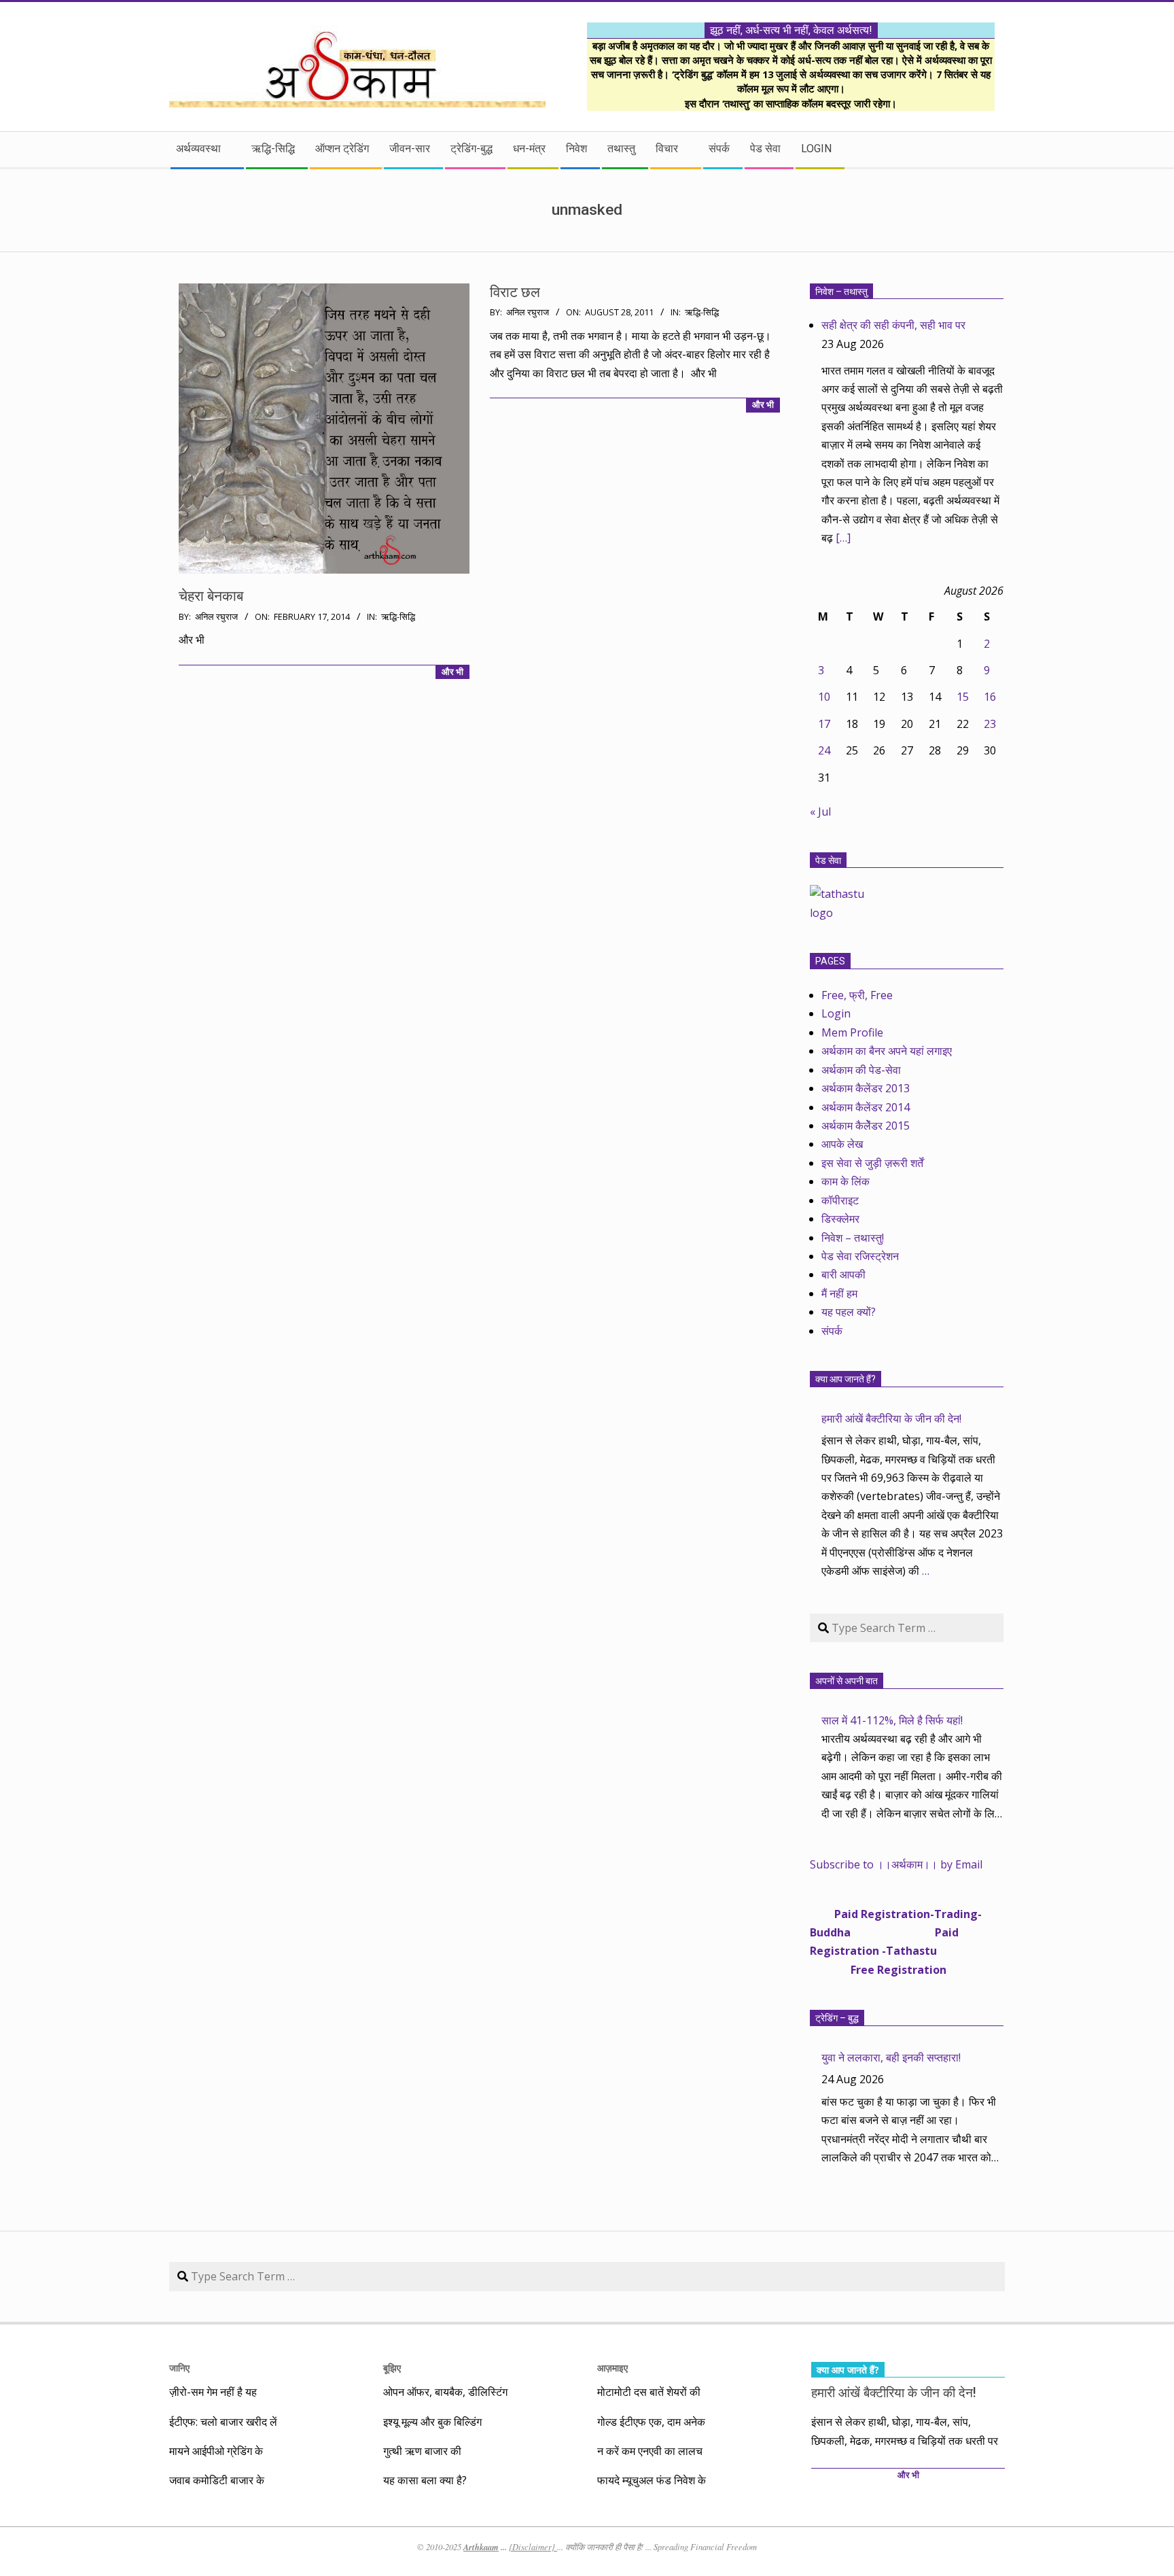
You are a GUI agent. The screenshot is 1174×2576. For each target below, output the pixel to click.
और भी (452, 672)
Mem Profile (852, 1032)
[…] (843, 538)
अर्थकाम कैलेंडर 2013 (866, 1088)
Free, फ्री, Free (857, 995)
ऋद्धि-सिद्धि (398, 617)
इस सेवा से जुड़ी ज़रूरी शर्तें (872, 1163)
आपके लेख (842, 1144)
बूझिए (392, 2368)
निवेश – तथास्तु (841, 292)
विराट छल (515, 292)
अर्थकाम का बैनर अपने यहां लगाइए (887, 1051)
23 (990, 724)
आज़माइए (612, 2368)
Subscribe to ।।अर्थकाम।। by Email (896, 1864)
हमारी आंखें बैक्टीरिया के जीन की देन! (891, 1418)
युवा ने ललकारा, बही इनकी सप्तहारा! (891, 2057)
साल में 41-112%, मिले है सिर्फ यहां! (892, 1720)
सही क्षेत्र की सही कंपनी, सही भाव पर (893, 325)
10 (824, 697)
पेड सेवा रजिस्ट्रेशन (860, 1256)
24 (824, 750)
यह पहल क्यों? (849, 1312)
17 (824, 724)
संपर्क (832, 1331)
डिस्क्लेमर (840, 1219)
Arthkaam (481, 2547)
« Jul (820, 812)
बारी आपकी (843, 1274)
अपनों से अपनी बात (847, 1681)
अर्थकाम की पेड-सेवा (861, 1070)
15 (963, 697)
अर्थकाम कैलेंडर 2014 (866, 1107)
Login (836, 1013)
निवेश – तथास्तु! (853, 1238)
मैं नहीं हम (839, 1293)
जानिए (179, 2368)
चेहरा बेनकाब (211, 596)
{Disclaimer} (533, 2547)
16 (990, 697)
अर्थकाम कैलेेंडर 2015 (866, 1126)
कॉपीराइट (840, 1200)
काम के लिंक (846, 1181)
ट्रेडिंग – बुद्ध (837, 2018)
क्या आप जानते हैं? (846, 1379)
